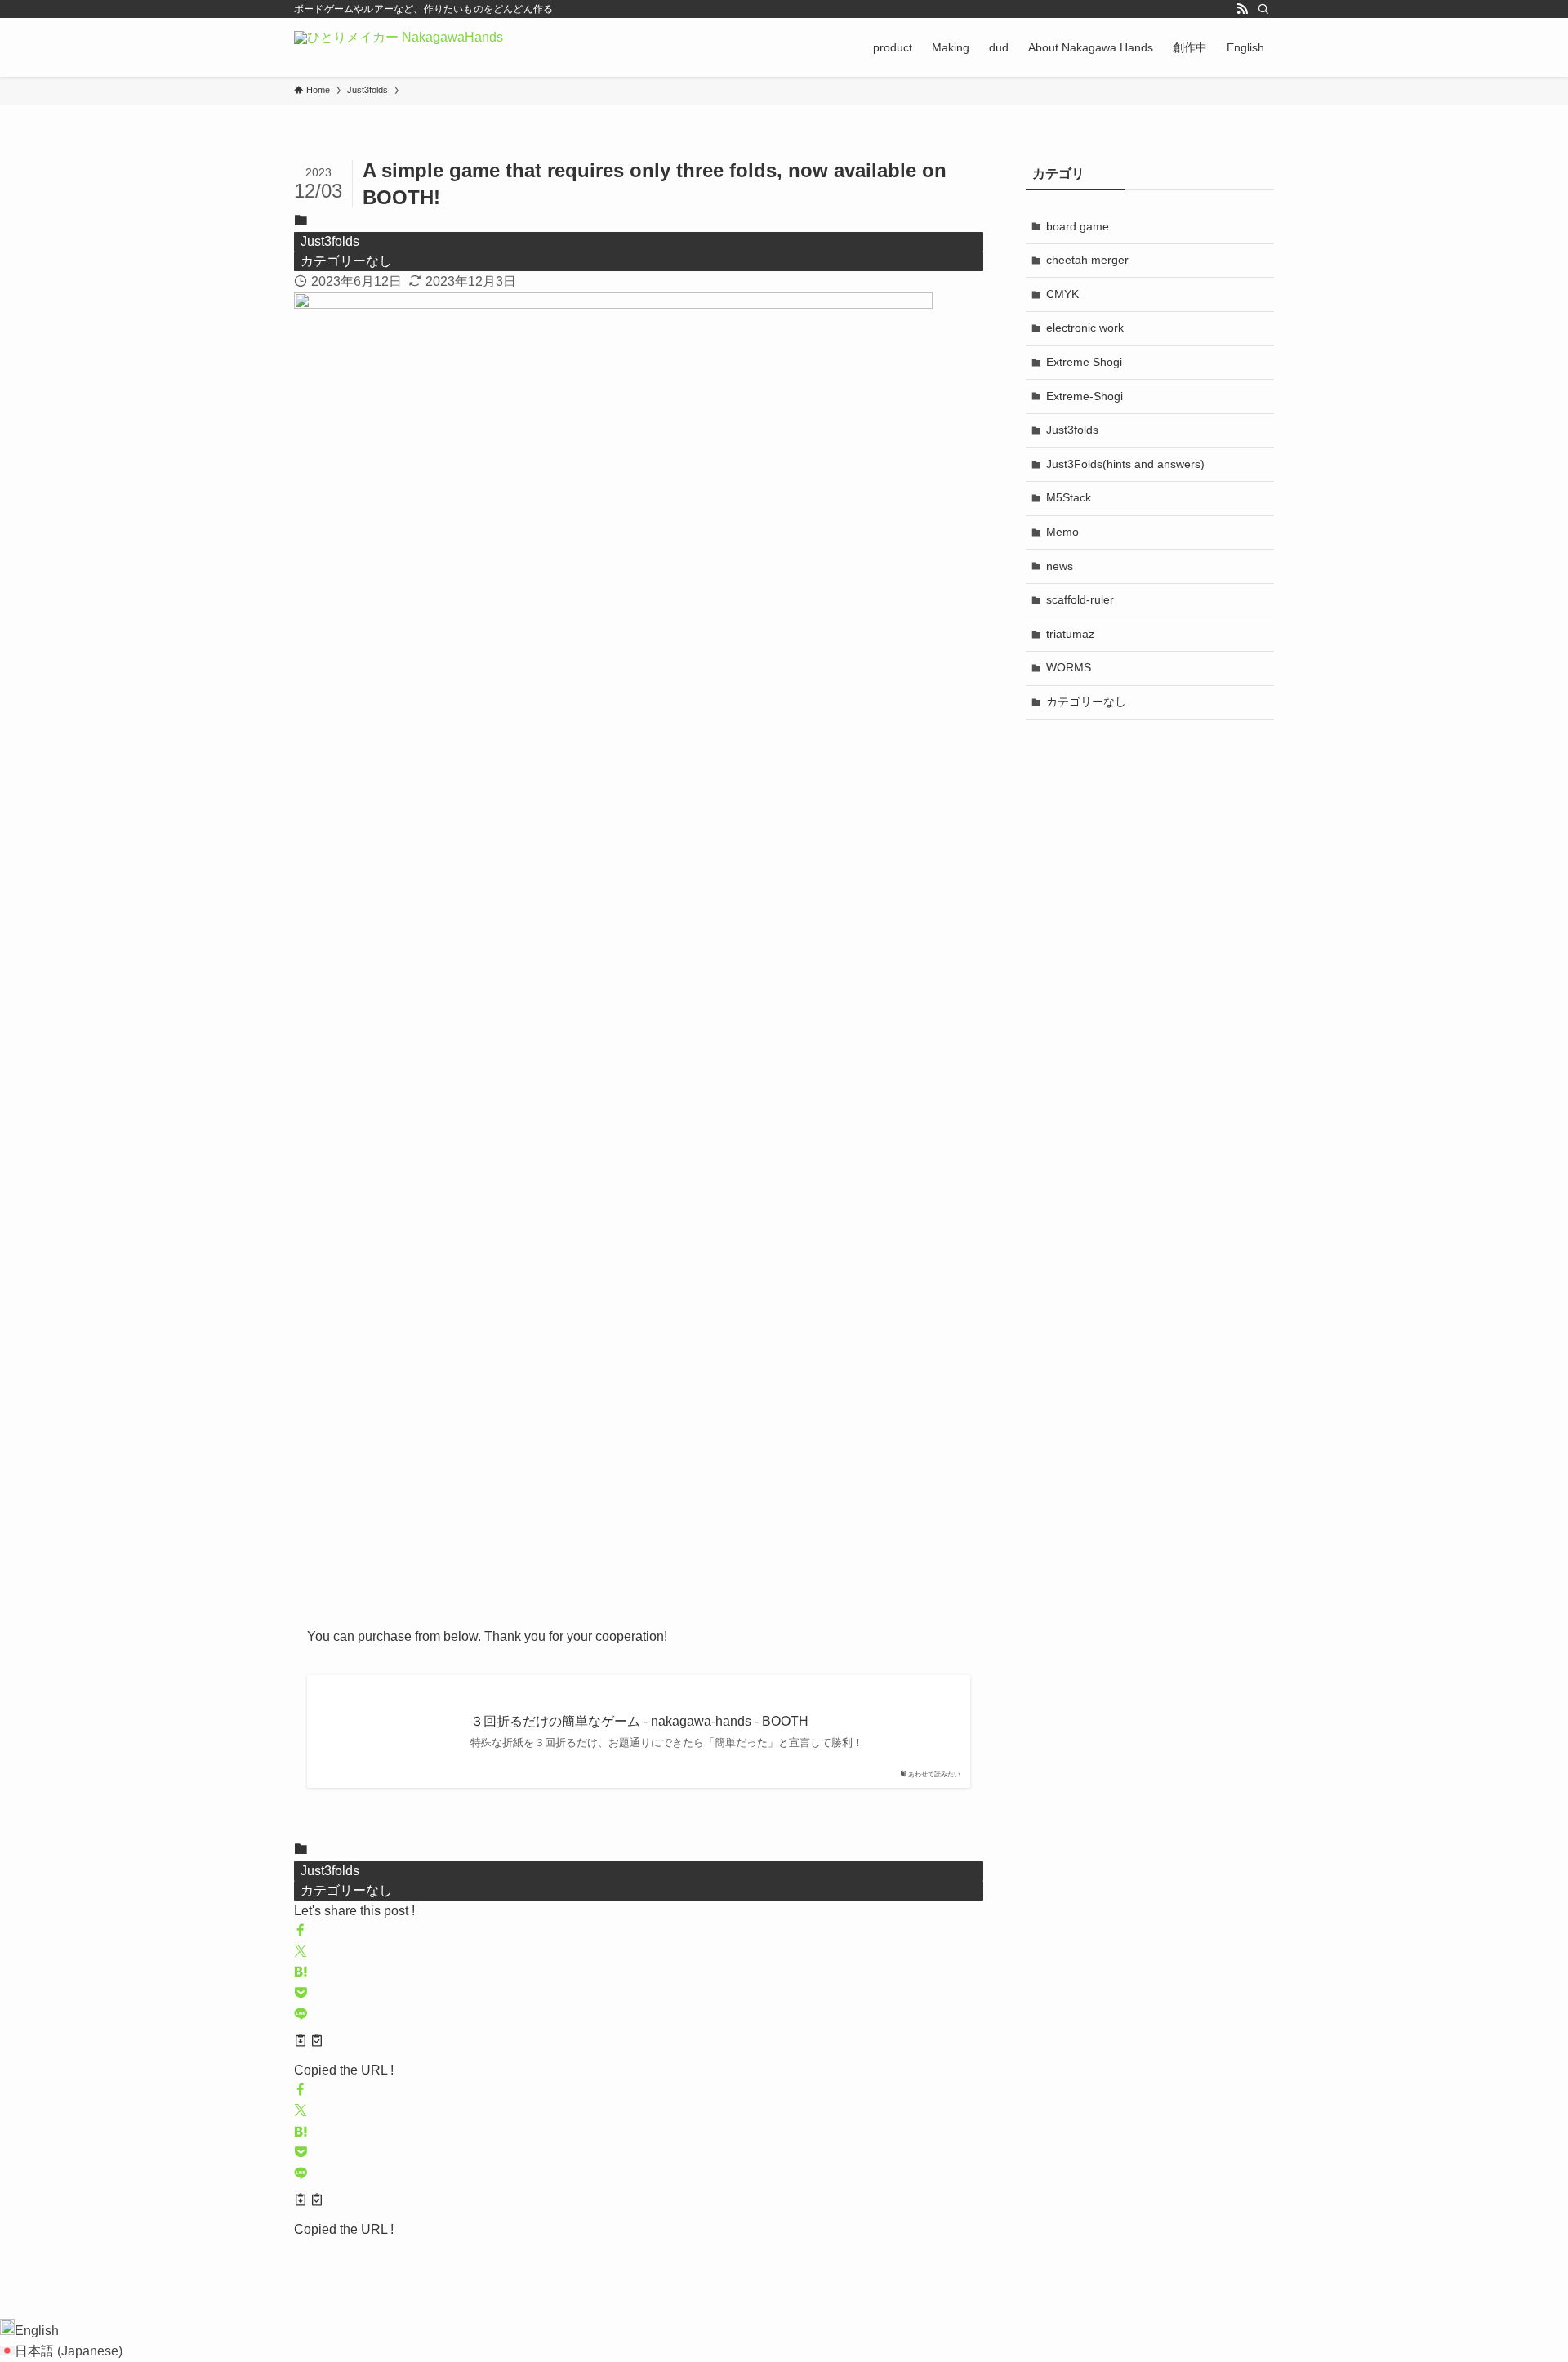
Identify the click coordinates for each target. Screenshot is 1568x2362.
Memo (1062, 532)
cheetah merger (1087, 260)
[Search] (1263, 9)
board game (1078, 226)
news (1060, 566)
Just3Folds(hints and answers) (1125, 464)
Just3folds (330, 241)
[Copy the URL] (309, 2043)
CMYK (1062, 294)
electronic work (1085, 328)
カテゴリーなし (346, 261)
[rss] (1242, 9)
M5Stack (1069, 497)
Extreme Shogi (1084, 362)
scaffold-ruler (1080, 599)
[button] (301, 1931)
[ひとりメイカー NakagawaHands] (399, 47)
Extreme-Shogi (1085, 396)
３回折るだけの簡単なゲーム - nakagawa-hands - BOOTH (639, 1721)
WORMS (1069, 667)
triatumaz (1070, 634)
